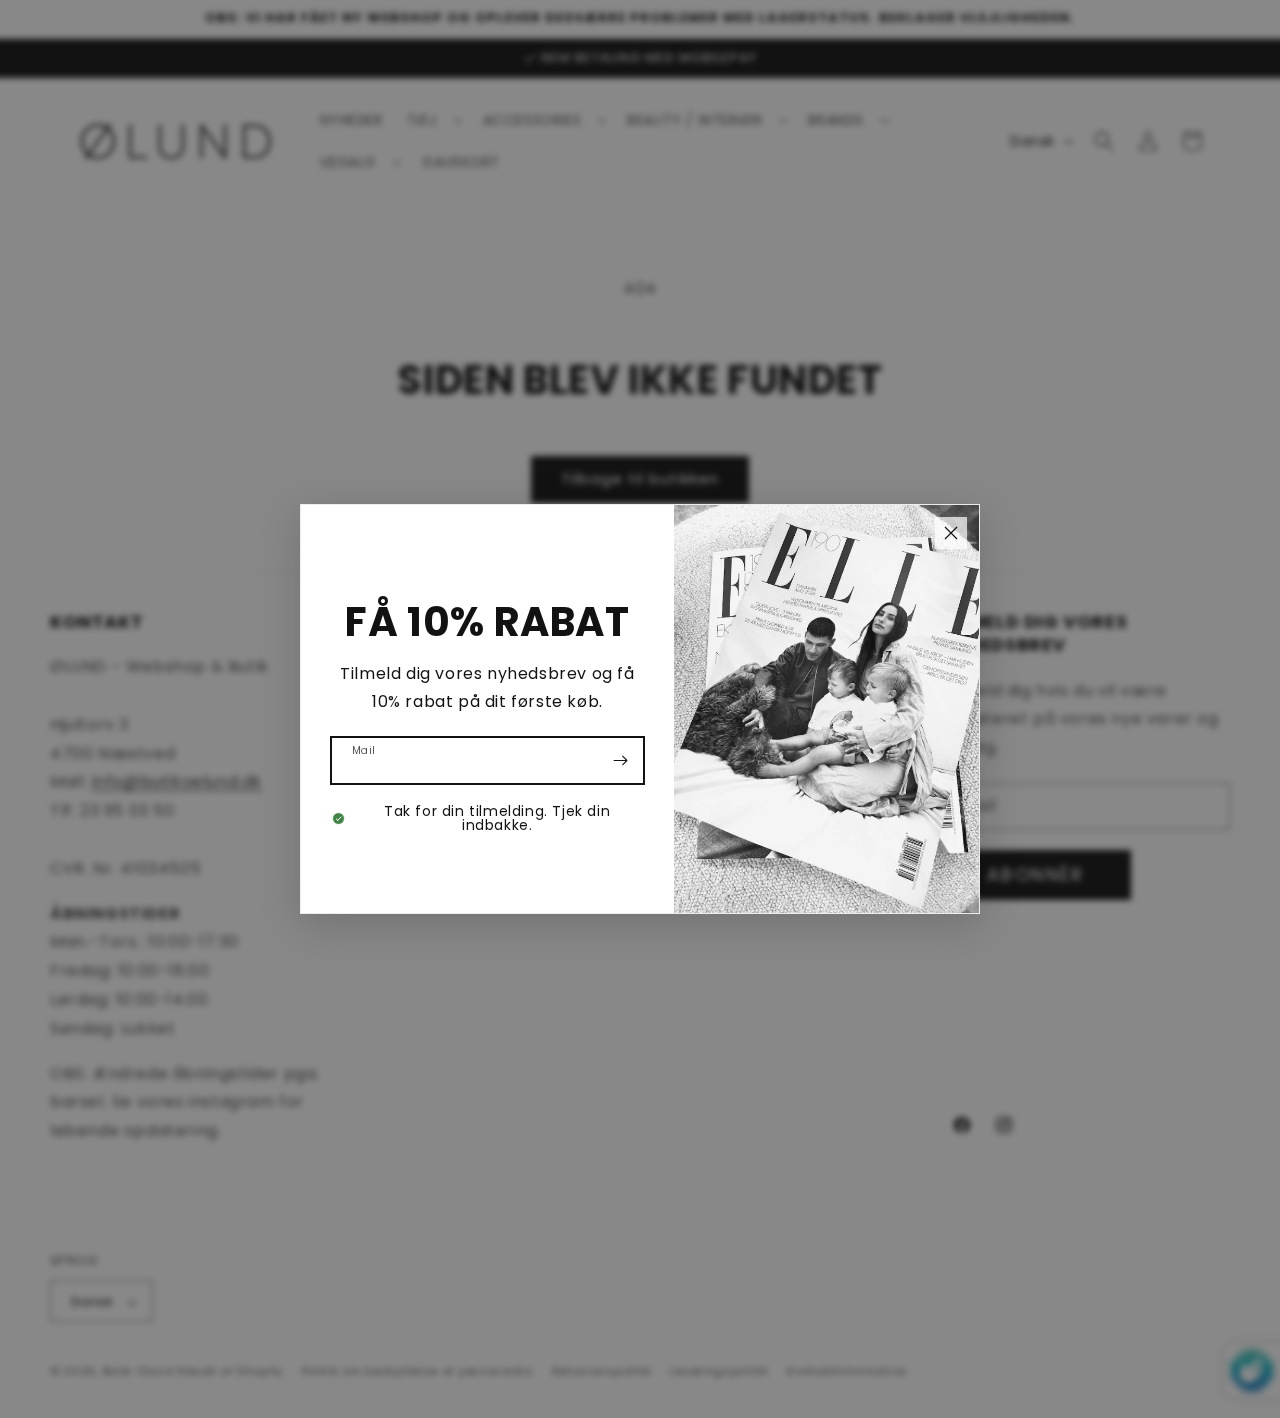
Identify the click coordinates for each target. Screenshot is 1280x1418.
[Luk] (951, 533)
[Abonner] (621, 760)
